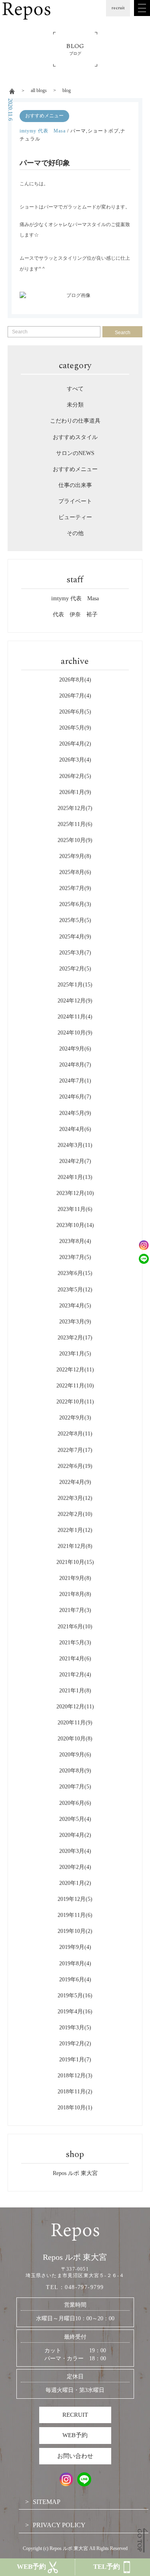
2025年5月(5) (75, 920)
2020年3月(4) (75, 1851)
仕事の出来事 (75, 485)
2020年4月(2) (75, 1835)
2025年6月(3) (75, 904)
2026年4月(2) (75, 744)
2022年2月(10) (75, 1514)
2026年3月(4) (75, 760)
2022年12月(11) (75, 1370)
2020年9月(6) (75, 1755)
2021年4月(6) (75, 1659)
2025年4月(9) (75, 937)
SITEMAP (47, 2502)
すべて (75, 389)
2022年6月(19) (75, 1466)
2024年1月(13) (75, 1177)
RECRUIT (75, 2415)
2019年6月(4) (75, 1980)
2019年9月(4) (75, 1947)
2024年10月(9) (75, 1033)
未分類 (75, 405)
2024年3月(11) (75, 1145)
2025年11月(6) (75, 824)
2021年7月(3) (75, 1610)
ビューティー (75, 517)
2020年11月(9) (75, 1723)
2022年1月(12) (75, 1530)
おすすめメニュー (44, 116)
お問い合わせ (75, 2456)
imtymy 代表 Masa (43, 131)
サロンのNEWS (75, 453)
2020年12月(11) (75, 1707)
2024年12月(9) (75, 1001)
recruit (118, 8)
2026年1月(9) (75, 792)
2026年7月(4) (75, 696)
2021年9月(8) (75, 1578)
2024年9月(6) (75, 1049)
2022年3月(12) (75, 1498)
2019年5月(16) (75, 1996)
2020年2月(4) (75, 1867)
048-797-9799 (84, 2287)
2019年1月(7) (75, 2060)
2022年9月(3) (75, 1418)
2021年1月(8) (75, 1691)
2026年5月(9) (75, 728)
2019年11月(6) (75, 1915)
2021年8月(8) (75, 1594)
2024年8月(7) (75, 1065)
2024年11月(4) (75, 1017)
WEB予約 (75, 2435)
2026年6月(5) (75, 712)
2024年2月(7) (75, 1161)
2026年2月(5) (75, 776)
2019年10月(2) (75, 1931)
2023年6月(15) (75, 1273)
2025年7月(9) (75, 888)
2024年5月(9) (75, 1113)
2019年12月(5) (75, 1899)
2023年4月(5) (75, 1306)
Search (123, 333)
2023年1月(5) (75, 1354)
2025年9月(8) (75, 856)
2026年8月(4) (75, 680)
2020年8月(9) (75, 1771)
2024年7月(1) (75, 1081)
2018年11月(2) (75, 2092)
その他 (75, 533)
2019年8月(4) (75, 1964)
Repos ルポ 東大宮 (75, 2173)
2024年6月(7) (75, 1097)
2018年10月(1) (75, 2108)
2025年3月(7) (75, 953)
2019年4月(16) (75, 2012)
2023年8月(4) (75, 1241)
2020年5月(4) (75, 1819)
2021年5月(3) (75, 1643)
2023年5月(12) (75, 1290)
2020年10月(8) (75, 1739)
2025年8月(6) (75, 872)
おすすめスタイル (75, 437)
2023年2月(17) (75, 1338)
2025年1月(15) (75, 985)
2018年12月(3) (75, 2076)
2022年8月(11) (75, 1434)
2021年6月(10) (75, 1627)
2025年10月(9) (75, 840)
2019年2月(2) (75, 2044)
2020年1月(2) (75, 1883)
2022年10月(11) (75, 1402)
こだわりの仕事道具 (75, 421)
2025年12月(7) (75, 808)
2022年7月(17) (75, 1450)
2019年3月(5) (75, 2028)
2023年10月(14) (75, 1225)
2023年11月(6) (75, 1209)
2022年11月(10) (75, 1386)
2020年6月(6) (75, 1803)
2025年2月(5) (75, 969)
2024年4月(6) (75, 1129)
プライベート (75, 501)
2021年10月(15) (75, 1562)
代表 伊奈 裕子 (75, 614)
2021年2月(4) (75, 1675)
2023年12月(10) (75, 1193)
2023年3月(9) (75, 1322)
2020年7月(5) (75, 1787)
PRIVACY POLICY (59, 2525)
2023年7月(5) (75, 1257)
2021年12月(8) (75, 1546)
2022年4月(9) (75, 1482)
